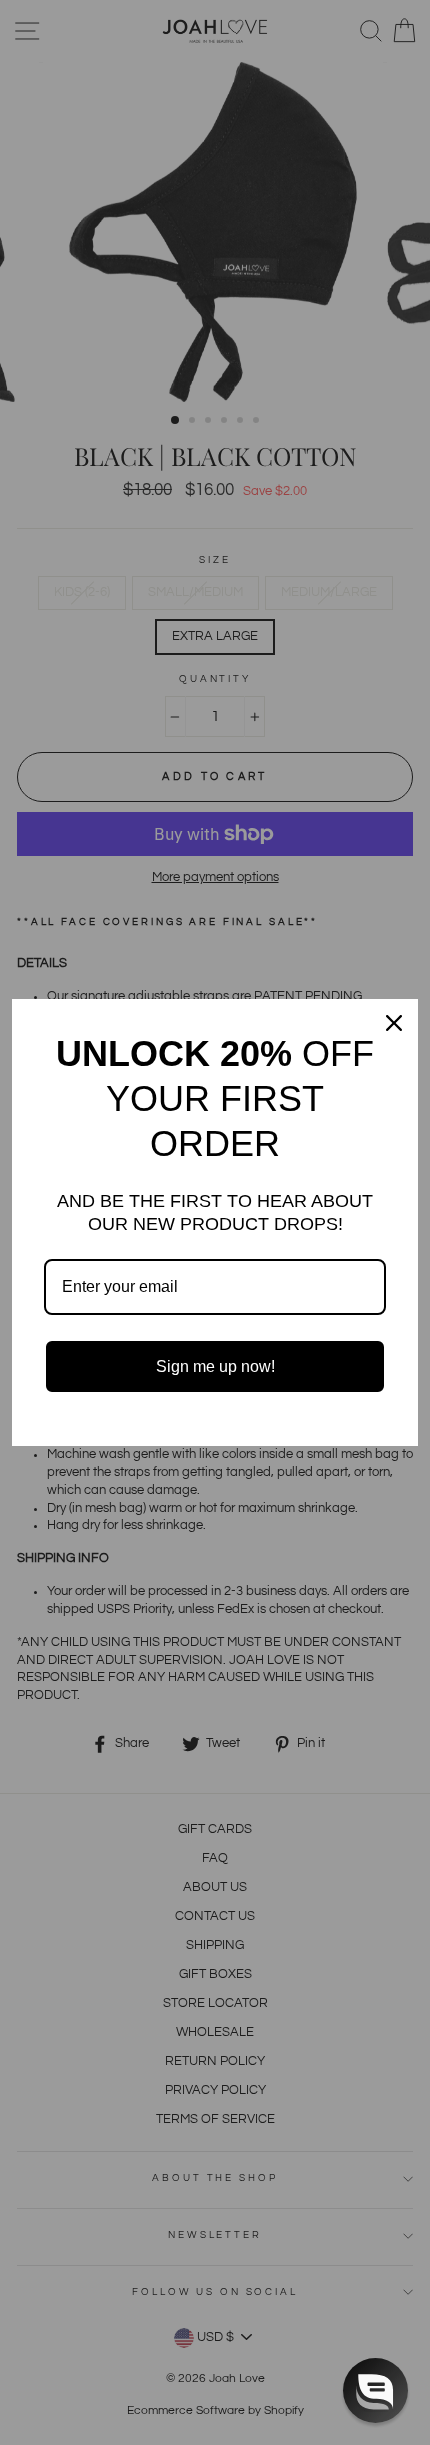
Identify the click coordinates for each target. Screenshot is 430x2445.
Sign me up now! (215, 1366)
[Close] (394, 1023)
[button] (375, 2390)
